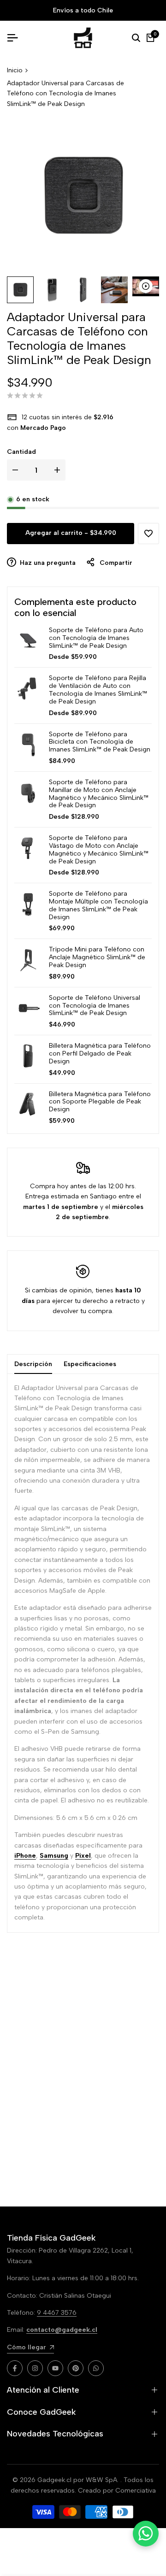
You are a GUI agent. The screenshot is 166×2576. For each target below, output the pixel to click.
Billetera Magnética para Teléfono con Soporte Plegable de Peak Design (100, 1102)
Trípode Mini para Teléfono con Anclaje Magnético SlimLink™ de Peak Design (97, 957)
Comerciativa (136, 2491)
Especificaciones (90, 1364)
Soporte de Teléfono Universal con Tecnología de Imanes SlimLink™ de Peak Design (95, 1006)
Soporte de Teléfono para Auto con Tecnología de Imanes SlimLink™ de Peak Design (96, 638)
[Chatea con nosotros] (146, 2534)
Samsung (54, 1856)
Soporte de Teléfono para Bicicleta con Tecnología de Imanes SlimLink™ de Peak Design (100, 742)
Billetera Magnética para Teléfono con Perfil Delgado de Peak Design (100, 1054)
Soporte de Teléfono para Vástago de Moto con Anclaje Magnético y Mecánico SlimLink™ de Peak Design (99, 850)
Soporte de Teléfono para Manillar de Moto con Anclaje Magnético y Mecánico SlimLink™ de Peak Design (99, 794)
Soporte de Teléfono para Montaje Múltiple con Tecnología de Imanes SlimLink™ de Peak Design (98, 905)
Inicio (15, 70)
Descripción (33, 1364)
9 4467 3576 (57, 2313)
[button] (148, 534)
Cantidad (21, 452)
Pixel (83, 1856)
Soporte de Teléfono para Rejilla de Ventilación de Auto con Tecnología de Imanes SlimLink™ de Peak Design (98, 690)
